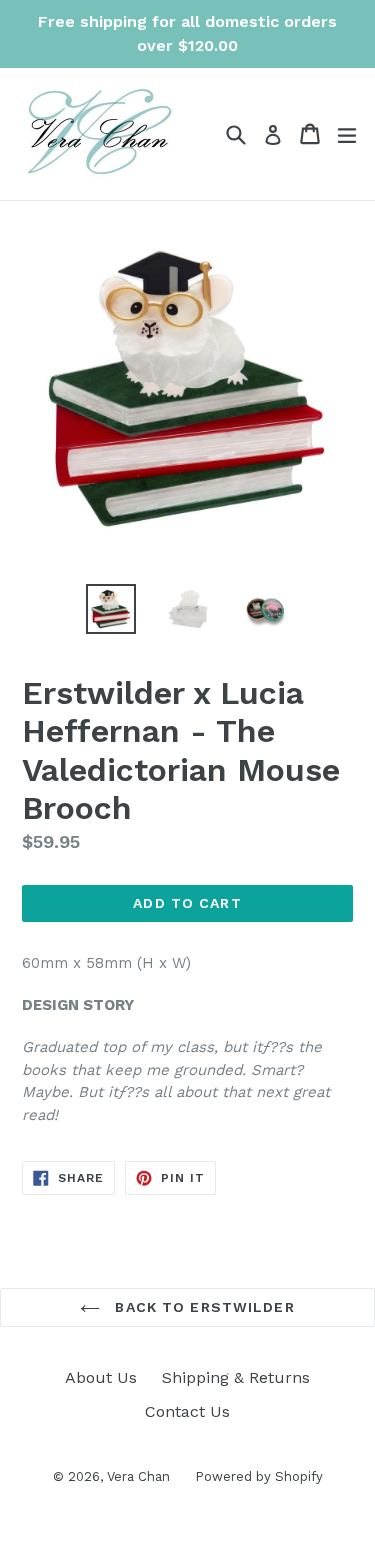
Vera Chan (138, 1476)
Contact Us (187, 1411)
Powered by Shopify (259, 1476)
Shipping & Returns (236, 1377)
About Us (101, 1377)
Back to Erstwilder (202, 1307)
